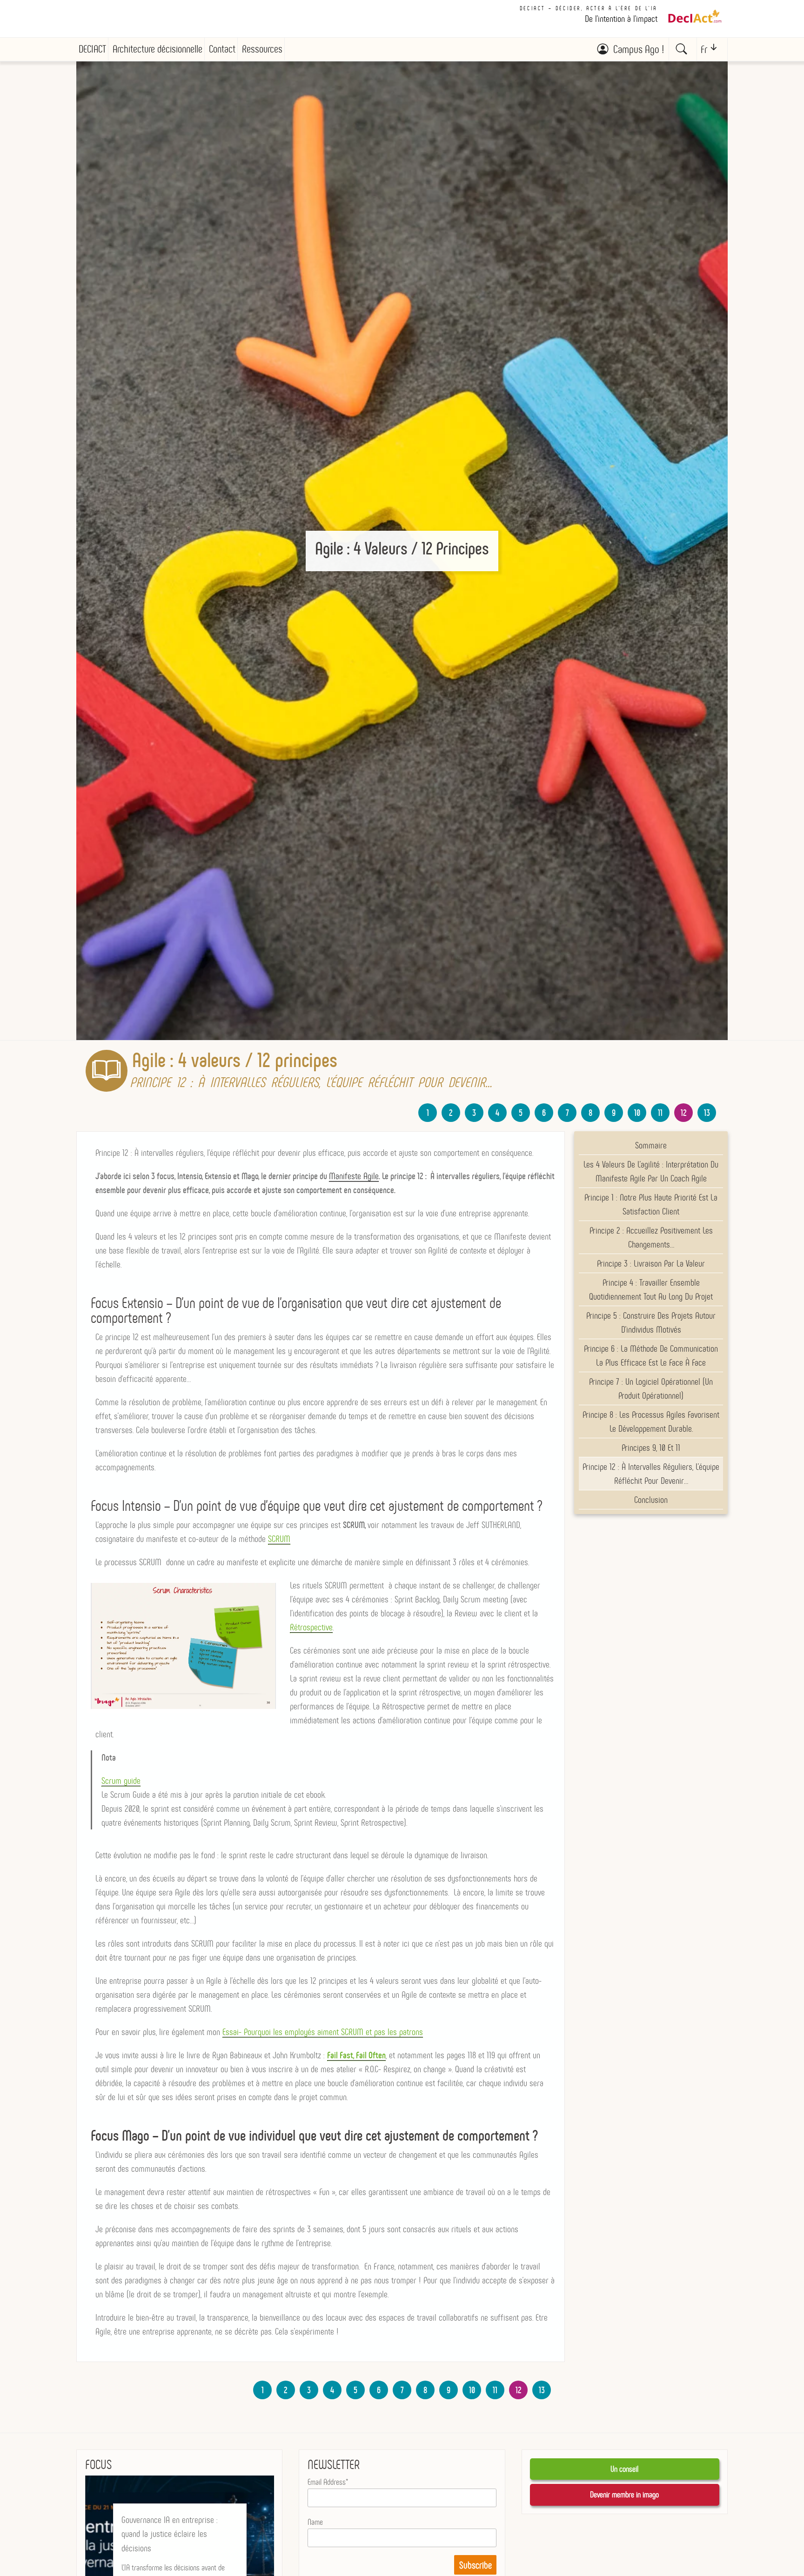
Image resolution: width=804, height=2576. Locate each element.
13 (707, 1113)
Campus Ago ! (639, 49)
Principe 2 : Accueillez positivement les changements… (651, 1237)
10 (637, 1113)
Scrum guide (121, 1781)
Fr (704, 50)
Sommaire (651, 1145)
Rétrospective (311, 1627)
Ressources (262, 49)
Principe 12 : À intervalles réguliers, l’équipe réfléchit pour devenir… (651, 1474)
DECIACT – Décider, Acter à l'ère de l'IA (589, 8)
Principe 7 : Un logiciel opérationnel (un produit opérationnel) (651, 1388)
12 (684, 1113)
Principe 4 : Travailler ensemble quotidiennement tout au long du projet (651, 1289)
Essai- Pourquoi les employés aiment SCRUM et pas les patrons (323, 2032)
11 (660, 1113)
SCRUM (279, 1539)
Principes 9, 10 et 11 (651, 1448)
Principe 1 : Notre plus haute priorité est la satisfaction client (651, 1204)
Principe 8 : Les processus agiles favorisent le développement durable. (651, 1421)
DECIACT (92, 49)
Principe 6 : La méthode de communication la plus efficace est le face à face (651, 1355)
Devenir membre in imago (624, 2495)
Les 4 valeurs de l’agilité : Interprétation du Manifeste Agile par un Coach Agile (651, 1171)
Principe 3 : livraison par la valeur (651, 1263)
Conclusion (651, 1500)
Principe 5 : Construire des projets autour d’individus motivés (651, 1322)
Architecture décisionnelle (157, 49)
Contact (222, 49)
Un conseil (624, 2469)
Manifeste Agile (354, 1176)
